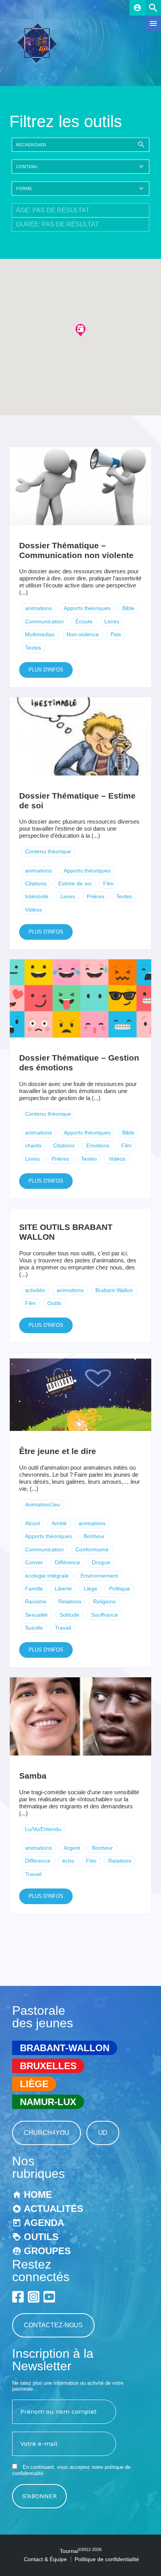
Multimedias (40, 634)
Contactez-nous (53, 2325)
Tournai (81, 2551)
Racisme (36, 1601)
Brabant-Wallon (65, 2048)
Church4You (47, 2133)
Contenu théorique (48, 851)
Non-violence (83, 634)
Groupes (47, 2251)
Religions (104, 1601)
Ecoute (84, 621)
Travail (63, 1628)
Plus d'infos (46, 670)
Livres (112, 621)
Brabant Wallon (114, 1290)
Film (108, 883)
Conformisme (92, 1549)
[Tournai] (40, 60)
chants (33, 1145)
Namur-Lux (48, 2102)
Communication (44, 621)
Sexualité (36, 1615)
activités (35, 1290)
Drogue (101, 1562)
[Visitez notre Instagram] (34, 2297)
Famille (34, 1589)
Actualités (54, 2209)
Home (38, 2195)
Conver (34, 1562)
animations (38, 608)
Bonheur (94, 1536)
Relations (70, 1601)
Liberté (63, 1589)
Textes (33, 648)
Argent (72, 1848)
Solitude (69, 1615)
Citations (36, 883)
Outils (54, 1303)
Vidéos (33, 910)
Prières (96, 896)
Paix (116, 634)
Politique (120, 1589)
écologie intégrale (47, 1576)
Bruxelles (48, 2066)
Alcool (32, 1523)
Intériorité (37, 896)
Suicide (34, 1628)
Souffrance (105, 1615)
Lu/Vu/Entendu (43, 1829)
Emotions (98, 1145)
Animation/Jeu (43, 1504)
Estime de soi (75, 883)
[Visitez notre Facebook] (18, 2297)
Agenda (44, 2223)
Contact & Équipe (45, 2559)
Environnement (99, 1576)
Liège (90, 1589)
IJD (103, 2133)
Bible (128, 608)
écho (68, 1861)
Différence (67, 1562)
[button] (80, 330)
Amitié (59, 1523)
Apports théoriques (87, 608)
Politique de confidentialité (107, 2559)
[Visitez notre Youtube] (49, 2297)
